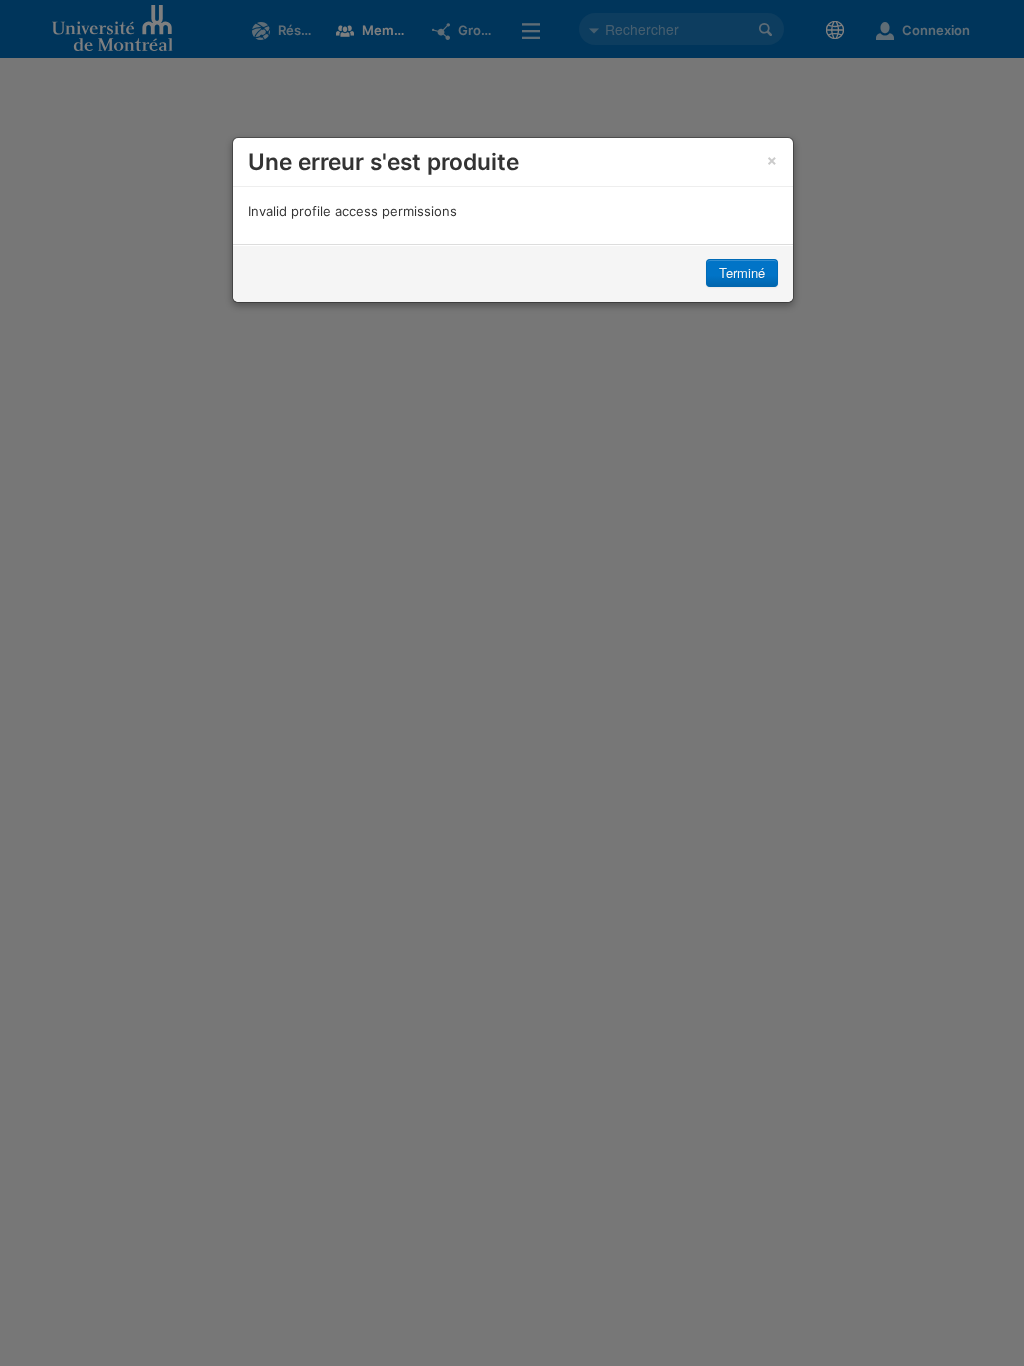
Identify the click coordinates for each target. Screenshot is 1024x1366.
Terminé (742, 272)
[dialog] (513, 220)
